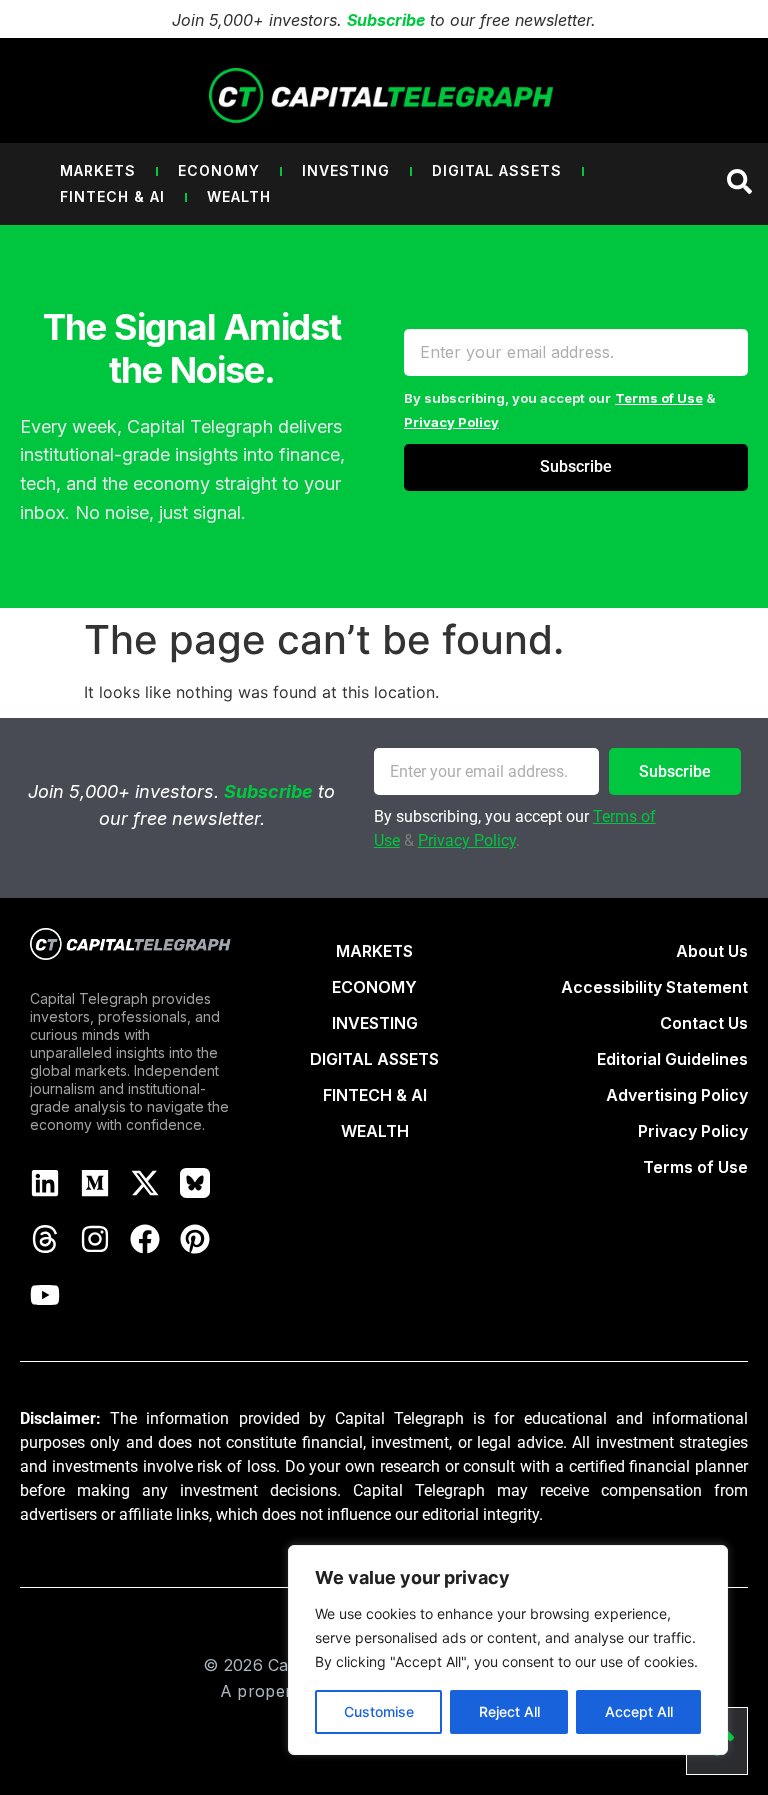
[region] (508, 1650)
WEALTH (375, 1131)
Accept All (639, 1711)
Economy (219, 170)
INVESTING (375, 1023)
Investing (346, 170)
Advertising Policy (677, 1095)
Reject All (509, 1711)
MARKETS (374, 951)
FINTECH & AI (375, 1095)
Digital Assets (497, 170)
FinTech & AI (112, 196)
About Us (712, 951)
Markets (98, 170)
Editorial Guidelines (672, 1059)
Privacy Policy (451, 422)
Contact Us (704, 1023)
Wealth (239, 196)
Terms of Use (659, 398)
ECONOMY (374, 987)
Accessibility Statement (654, 987)
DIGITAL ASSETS (374, 1059)
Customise (379, 1711)
